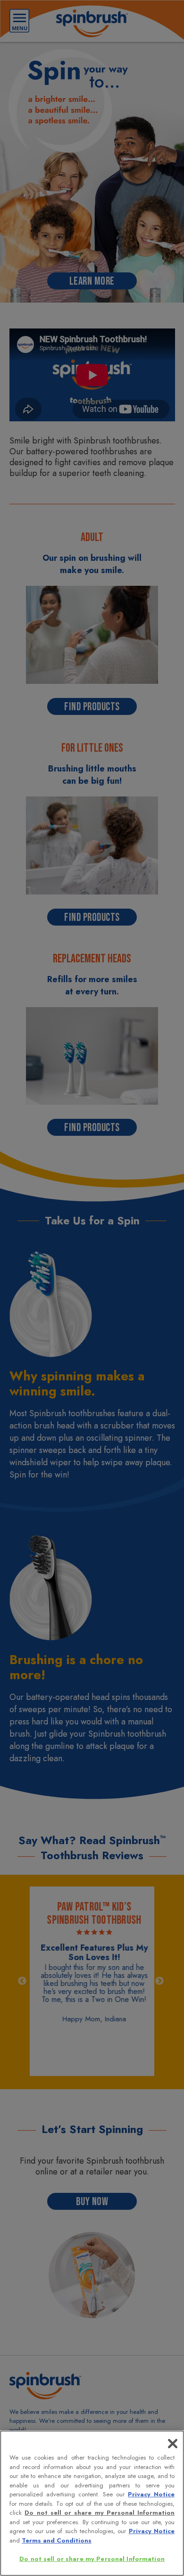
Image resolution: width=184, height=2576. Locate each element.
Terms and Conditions (57, 2540)
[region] (92, 2503)
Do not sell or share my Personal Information (92, 2559)
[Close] (173, 2444)
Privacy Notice (151, 2494)
